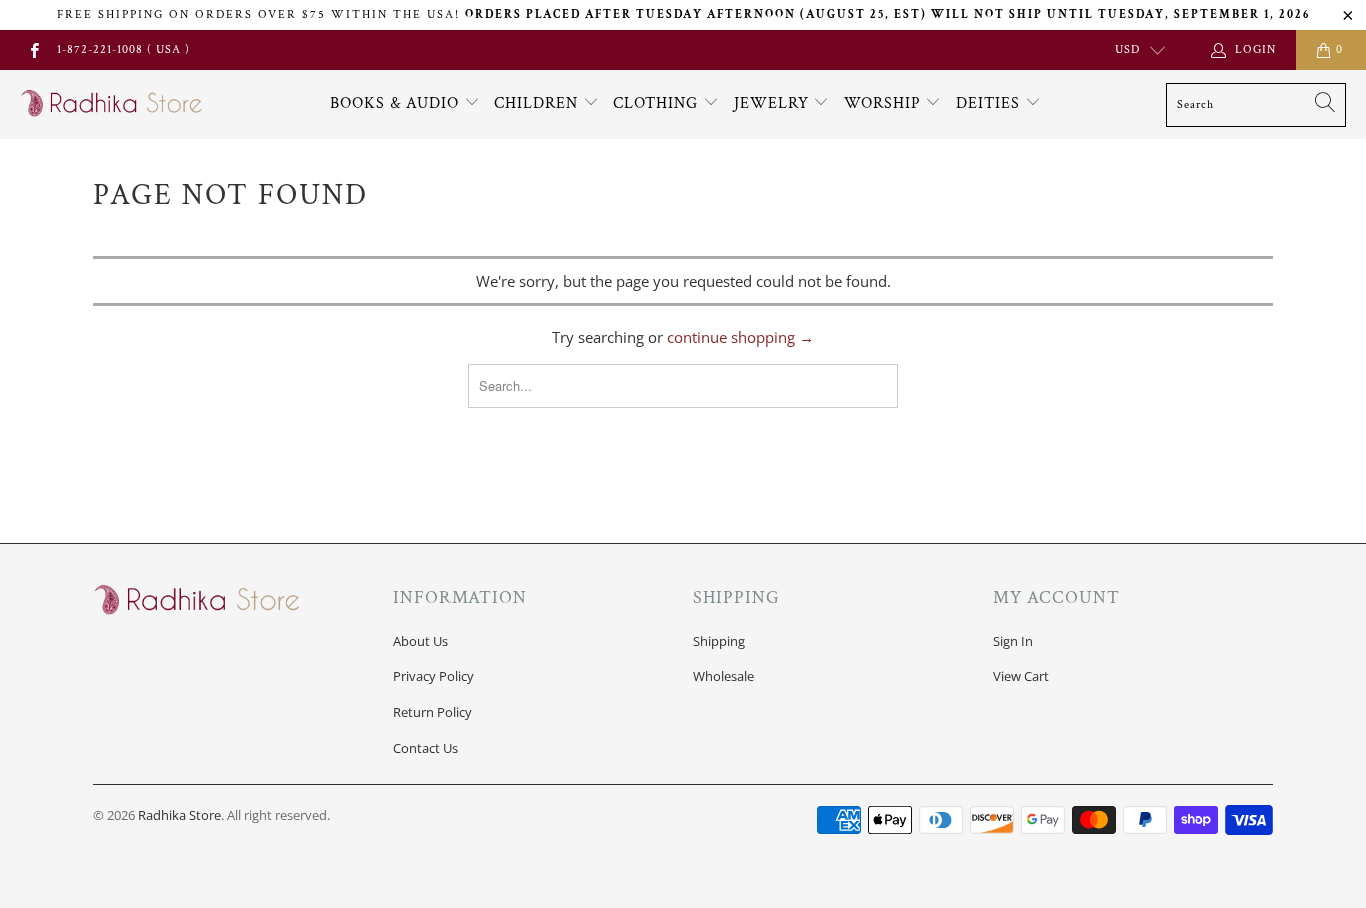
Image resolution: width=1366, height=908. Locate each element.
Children (538, 103)
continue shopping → (740, 337)
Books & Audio (394, 103)
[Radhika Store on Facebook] (33, 49)
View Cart (1021, 676)
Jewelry (774, 103)
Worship (885, 103)
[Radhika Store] (112, 104)
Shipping (719, 641)
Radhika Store (179, 815)
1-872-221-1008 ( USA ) (123, 49)
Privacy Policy (433, 676)
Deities (990, 103)
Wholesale (723, 676)
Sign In (1013, 641)
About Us (420, 641)
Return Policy (432, 712)
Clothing (658, 103)
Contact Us (425, 748)
